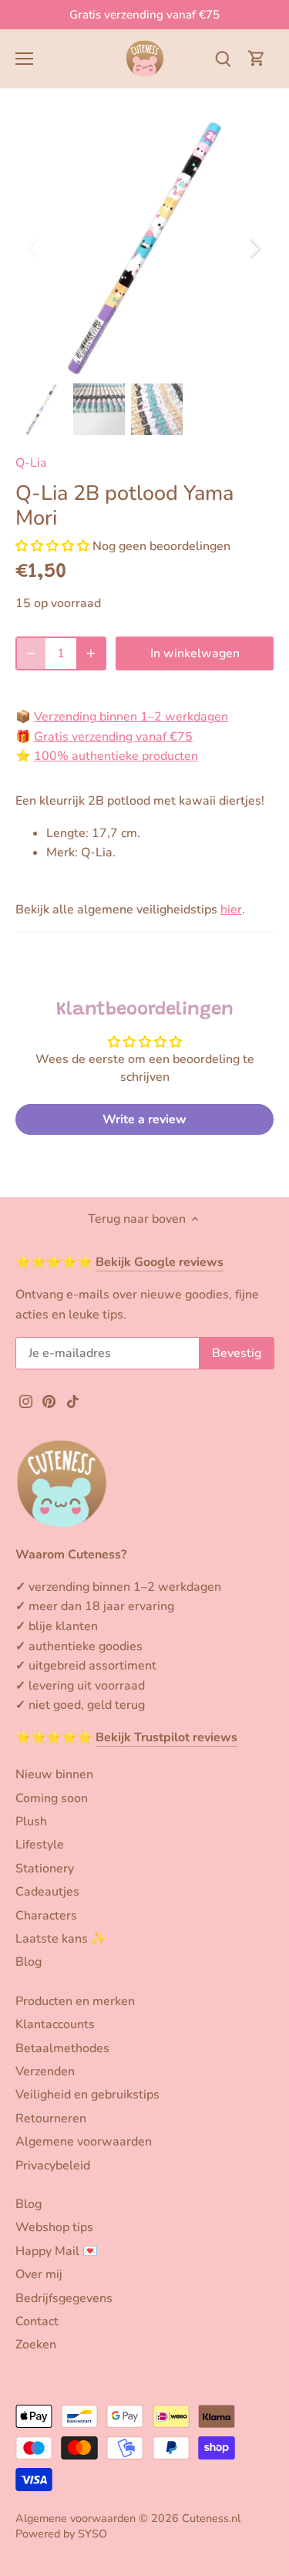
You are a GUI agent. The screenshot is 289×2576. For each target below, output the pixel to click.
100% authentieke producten (116, 756)
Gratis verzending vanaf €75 (144, 15)
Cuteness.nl (211, 2518)
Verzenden (45, 2071)
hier (231, 910)
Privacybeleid (53, 2166)
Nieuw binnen (54, 1774)
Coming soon (52, 1798)
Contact (37, 2321)
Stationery (45, 1869)
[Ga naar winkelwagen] (257, 58)
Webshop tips (54, 2227)
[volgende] (254, 248)
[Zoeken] (223, 58)
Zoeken (36, 2345)
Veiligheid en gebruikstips (87, 2095)
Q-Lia (31, 463)
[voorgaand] (35, 248)
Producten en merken (75, 2001)
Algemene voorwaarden (84, 2142)
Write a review (144, 1119)
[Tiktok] (73, 1401)
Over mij (39, 2274)
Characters (46, 1916)
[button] (52, 546)
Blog (29, 1962)
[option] (144, 248)
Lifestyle (40, 1845)
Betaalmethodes (62, 2048)
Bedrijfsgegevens (64, 2298)
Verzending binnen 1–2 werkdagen (131, 717)
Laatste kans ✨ (61, 1939)
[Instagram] (26, 1401)
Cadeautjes (47, 1892)
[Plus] (91, 653)
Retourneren (51, 2119)
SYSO (92, 2534)
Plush (31, 1821)
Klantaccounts (55, 2024)
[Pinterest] (49, 1401)
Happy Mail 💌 (57, 2251)
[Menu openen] (24, 59)
